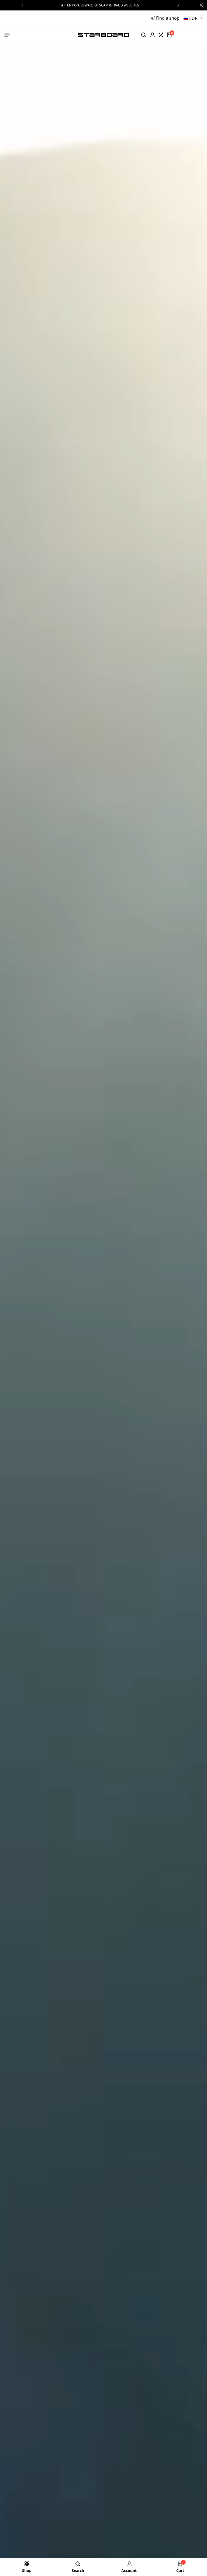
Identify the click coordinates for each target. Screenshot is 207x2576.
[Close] (200, 5)
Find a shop (168, 18)
